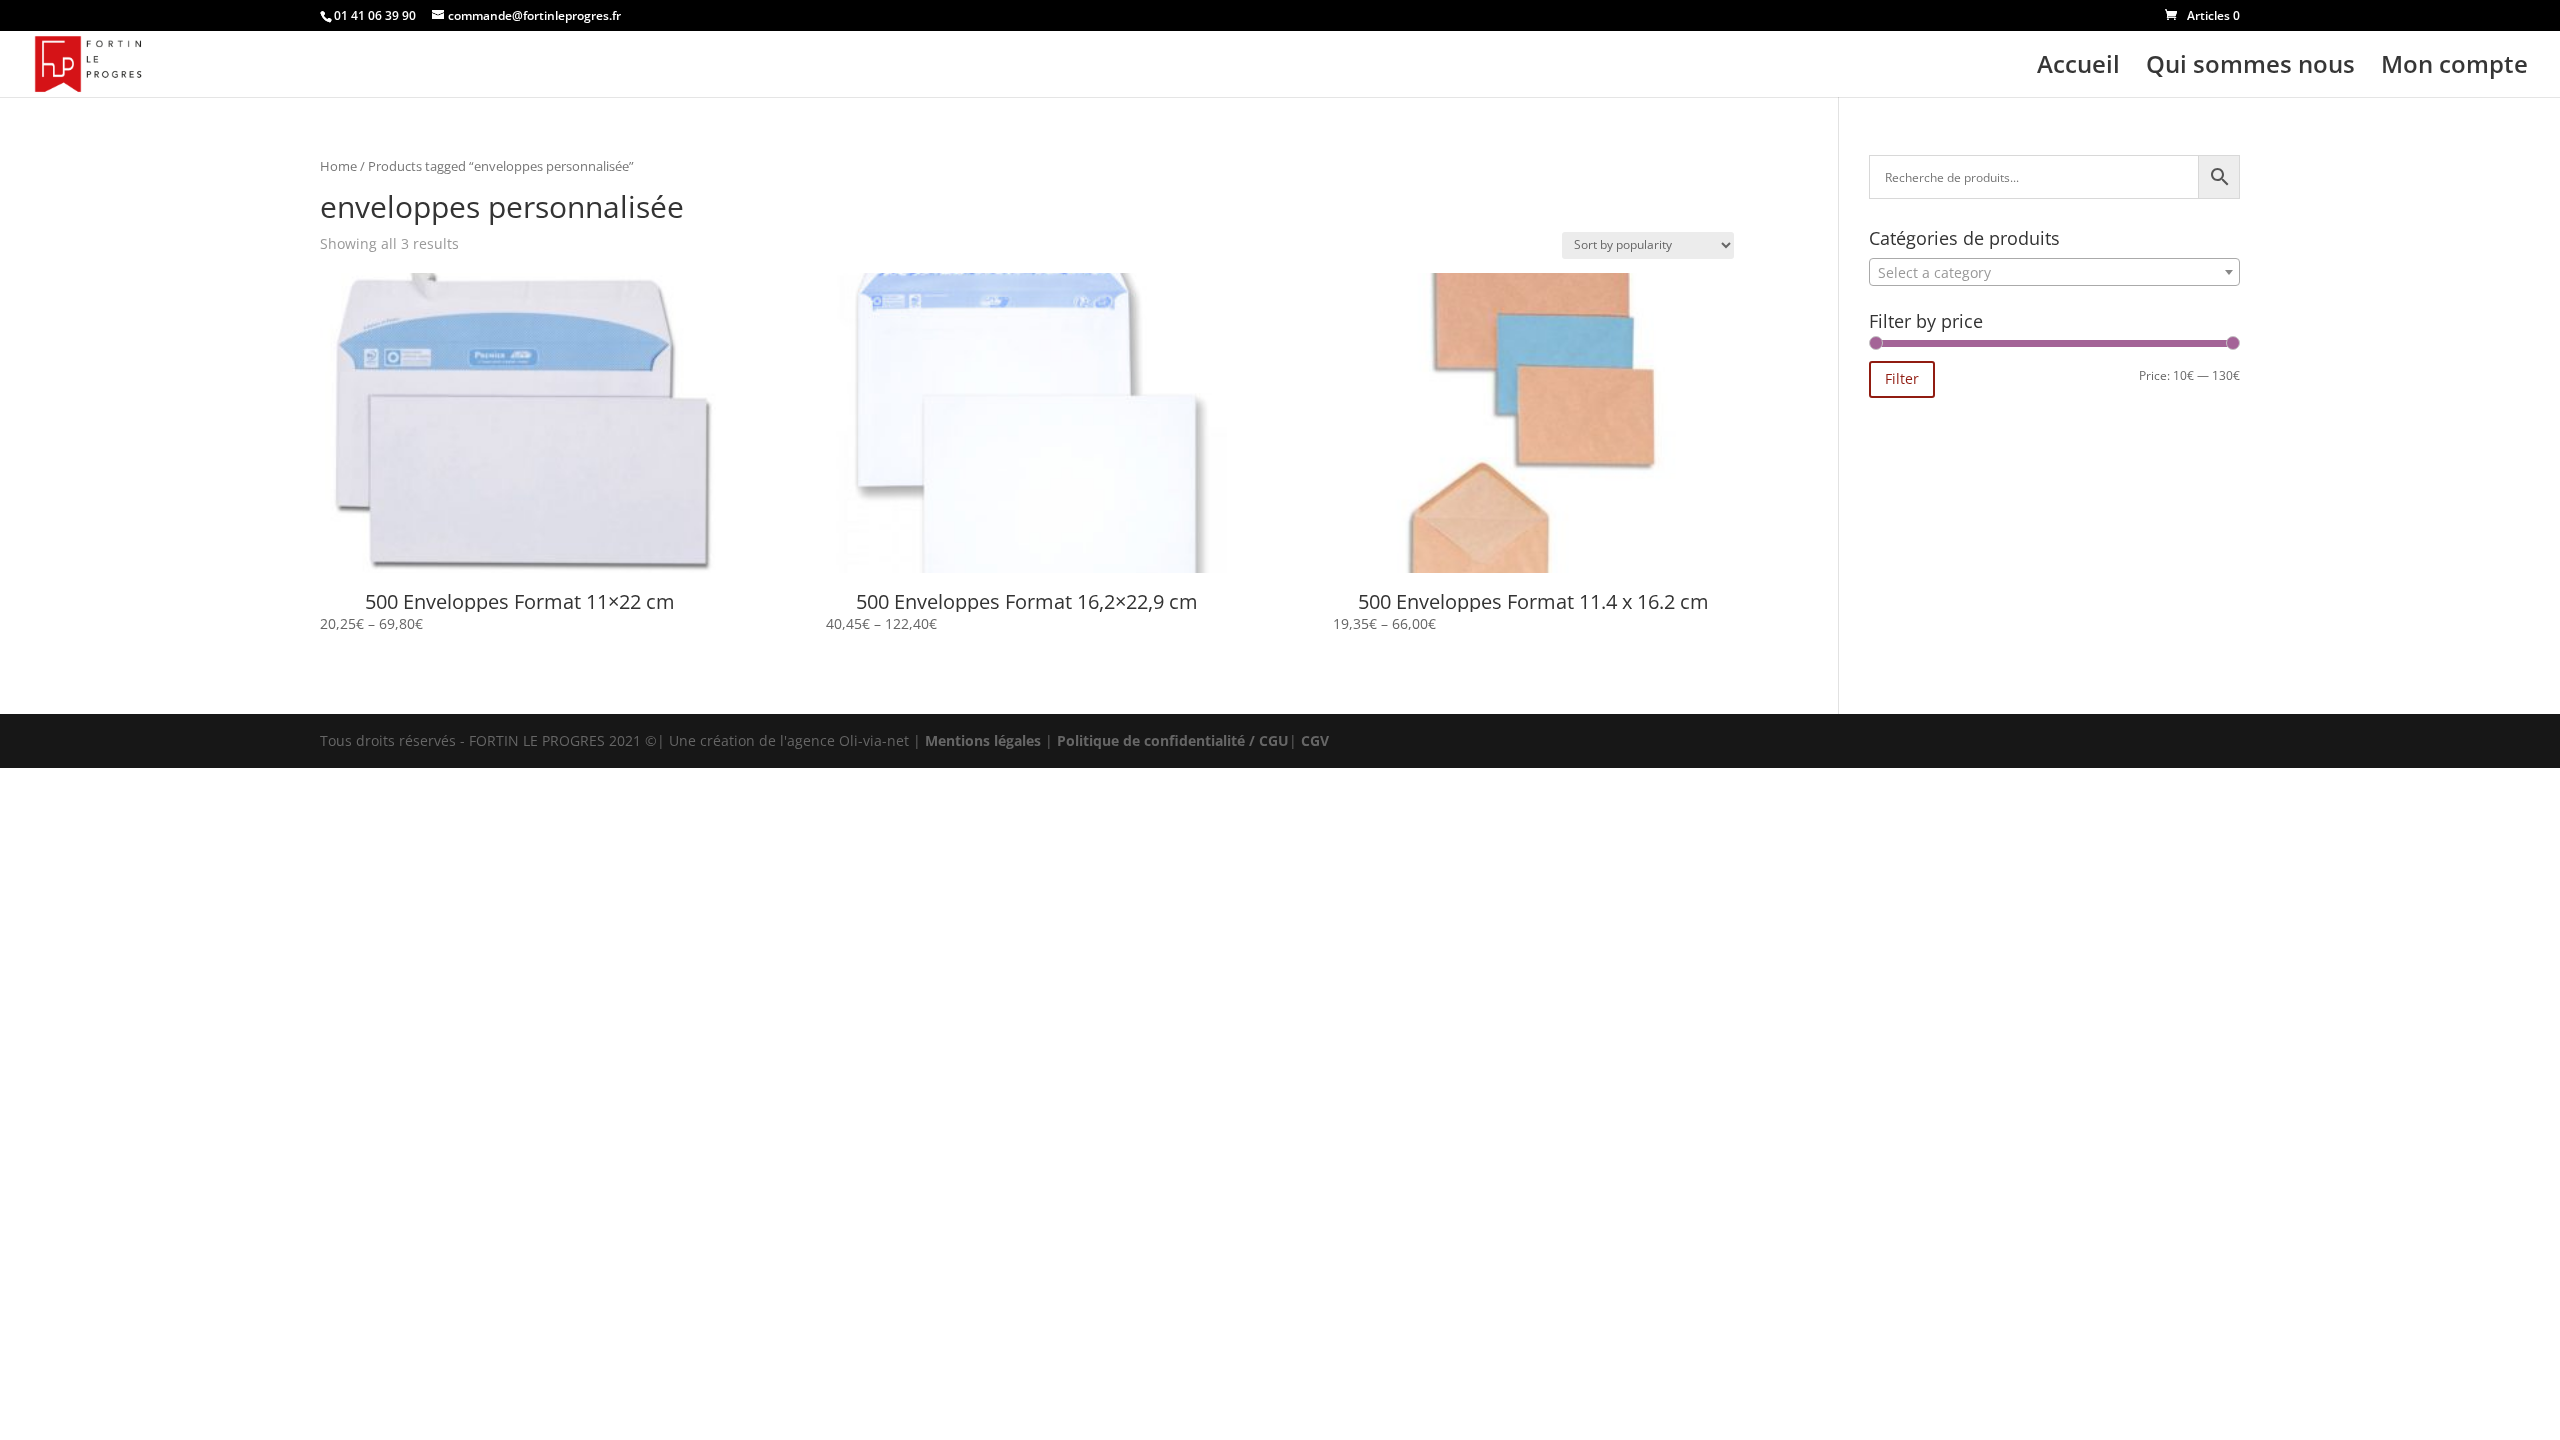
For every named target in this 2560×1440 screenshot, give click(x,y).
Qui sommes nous (2250, 68)
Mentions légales (983, 740)
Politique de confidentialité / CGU (1173, 740)
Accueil (2078, 68)
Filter (1902, 378)
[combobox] (2054, 272)
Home (338, 166)
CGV (1315, 740)
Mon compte (2454, 68)
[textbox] (2054, 273)
